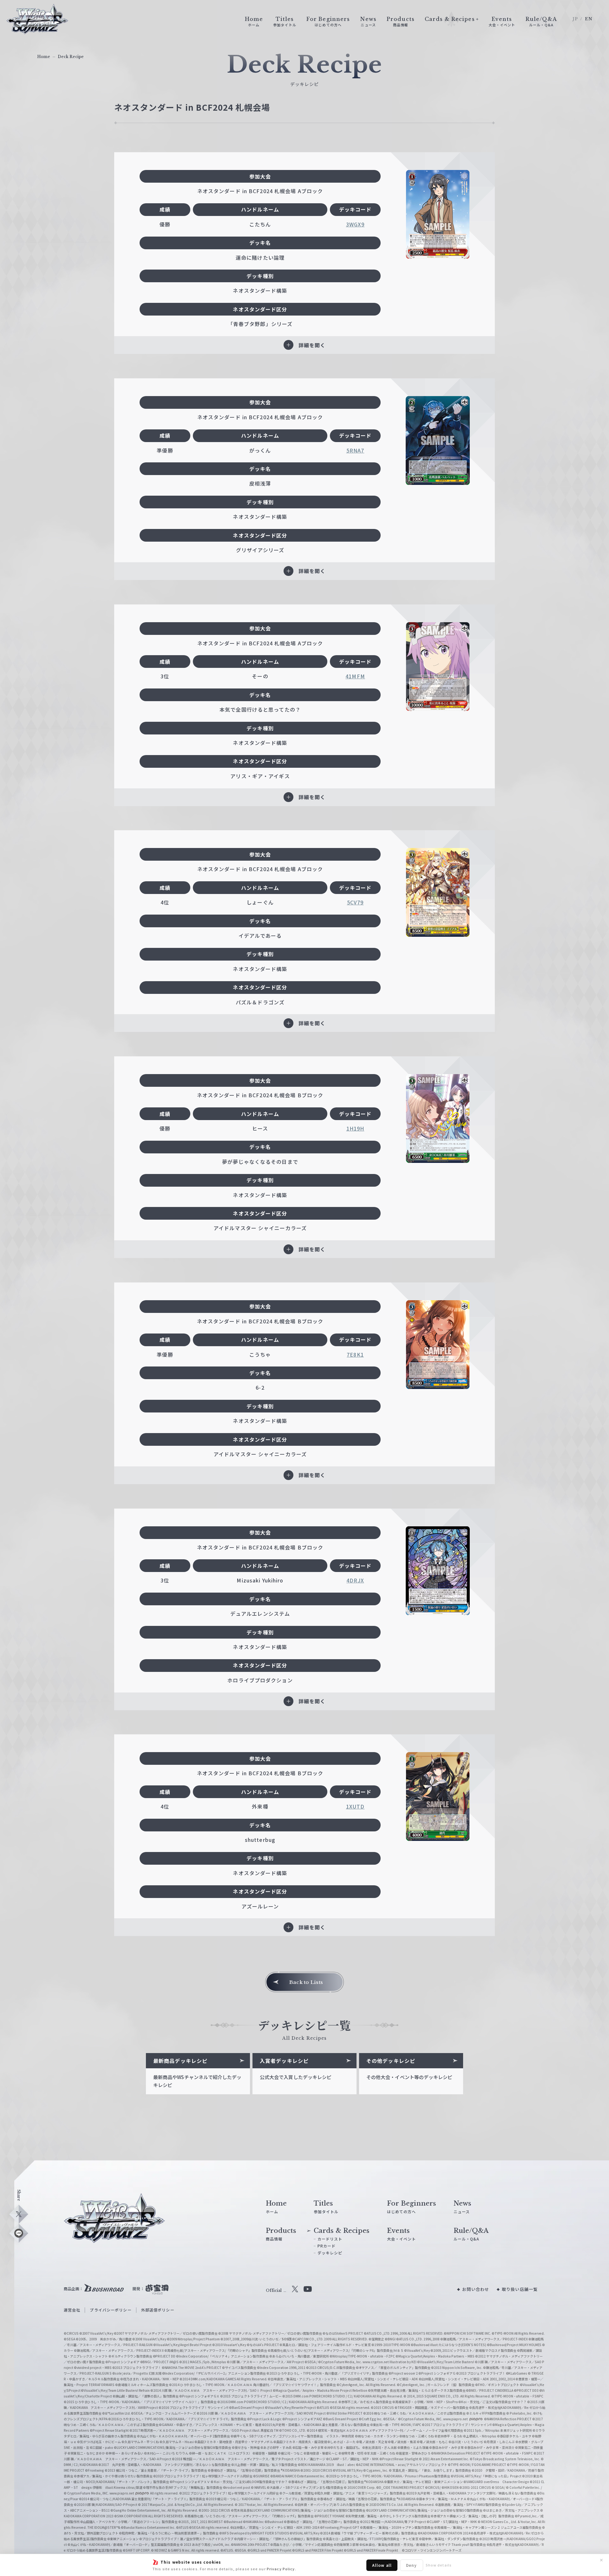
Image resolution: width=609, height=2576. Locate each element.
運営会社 (72, 2310)
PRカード (327, 2246)
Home (44, 57)
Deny (411, 2565)
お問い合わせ (476, 2289)
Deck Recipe (71, 57)
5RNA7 (355, 450)
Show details (439, 2565)
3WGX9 (355, 224)
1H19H (355, 1128)
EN (589, 19)
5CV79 (355, 902)
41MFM (355, 676)
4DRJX (355, 1580)
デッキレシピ (330, 2253)
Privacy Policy (281, 2569)
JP (575, 19)
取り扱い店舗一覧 (520, 2289)
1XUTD (355, 1806)
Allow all (382, 2565)
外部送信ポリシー (158, 2310)
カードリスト (330, 2239)
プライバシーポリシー (111, 2310)
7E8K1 (355, 1354)
